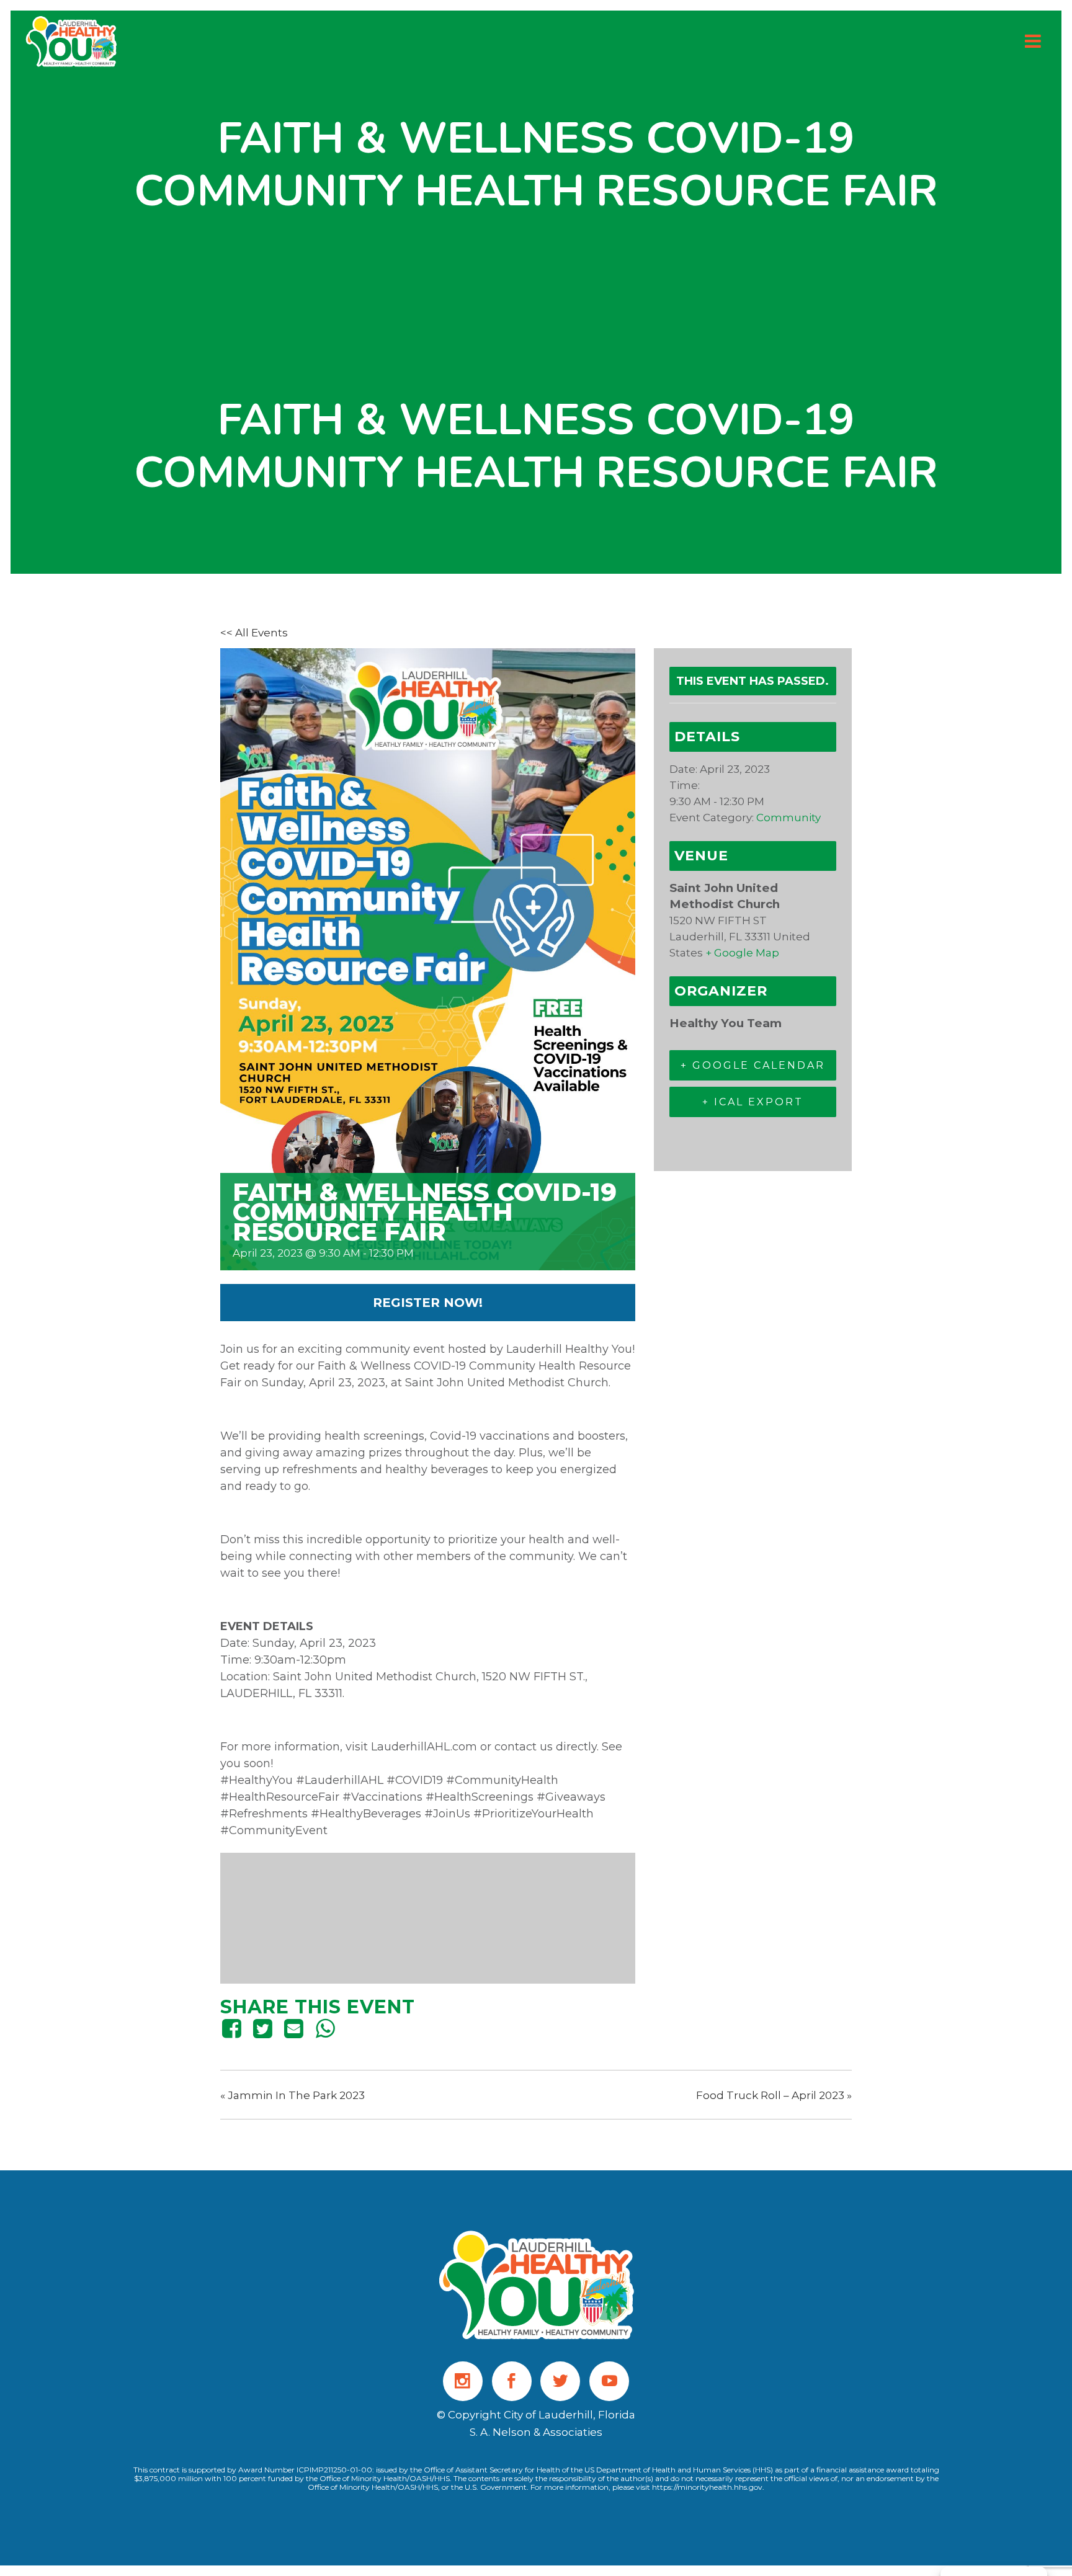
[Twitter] (262, 2028)
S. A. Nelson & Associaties (536, 2432)
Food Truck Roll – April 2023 (774, 2095)
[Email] (294, 2028)
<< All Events (254, 633)
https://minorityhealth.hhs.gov (707, 2487)
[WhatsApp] (325, 2028)
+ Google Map (742, 953)
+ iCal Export (753, 1102)
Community (788, 818)
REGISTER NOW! (428, 1303)
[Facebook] (234, 2028)
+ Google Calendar (753, 1065)
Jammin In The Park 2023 (293, 2095)
